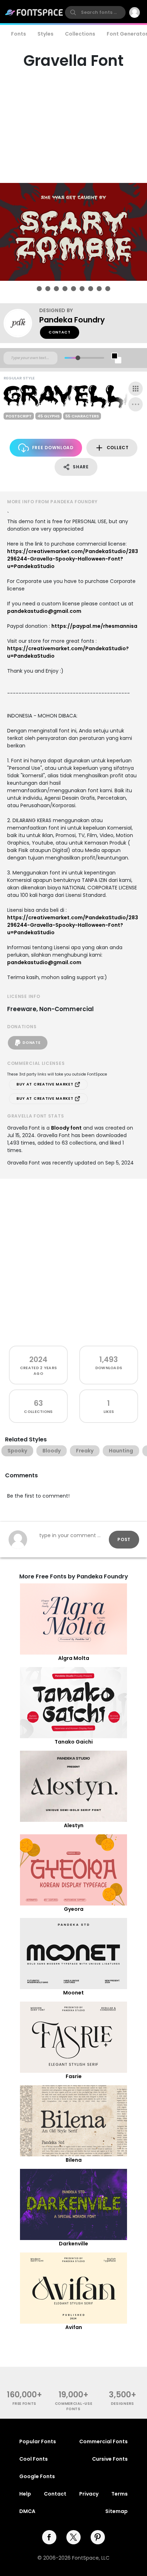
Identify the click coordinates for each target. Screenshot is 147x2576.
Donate (31, 1043)
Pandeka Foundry (72, 320)
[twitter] (73, 2537)
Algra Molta (74, 1658)
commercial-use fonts (74, 2406)
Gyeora (74, 1909)
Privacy (89, 2494)
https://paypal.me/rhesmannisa (94, 626)
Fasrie (74, 2076)
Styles (45, 34)
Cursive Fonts (110, 2459)
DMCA (27, 2511)
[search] (95, 12)
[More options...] (136, 404)
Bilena (74, 2160)
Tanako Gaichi (74, 1742)
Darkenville (73, 2244)
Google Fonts (37, 2476)
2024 (38, 1359)
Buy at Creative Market (45, 1084)
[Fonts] (34, 12)
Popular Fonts (38, 2441)
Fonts (19, 34)
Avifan (74, 2327)
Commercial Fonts (103, 2441)
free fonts (24, 2404)
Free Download (53, 448)
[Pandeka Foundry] (21, 323)
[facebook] (49, 2537)
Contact (60, 332)
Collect (118, 448)
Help (25, 2494)
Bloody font (66, 1128)
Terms (120, 2494)
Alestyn (74, 1825)
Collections (80, 34)
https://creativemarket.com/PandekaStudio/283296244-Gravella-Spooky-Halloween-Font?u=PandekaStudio (73, 559)
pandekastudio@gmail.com (44, 611)
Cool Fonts (34, 2459)
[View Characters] (136, 389)
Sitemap (116, 2511)
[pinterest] (98, 2537)
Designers (123, 2404)
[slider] (78, 358)
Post (124, 1539)
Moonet (73, 1993)
